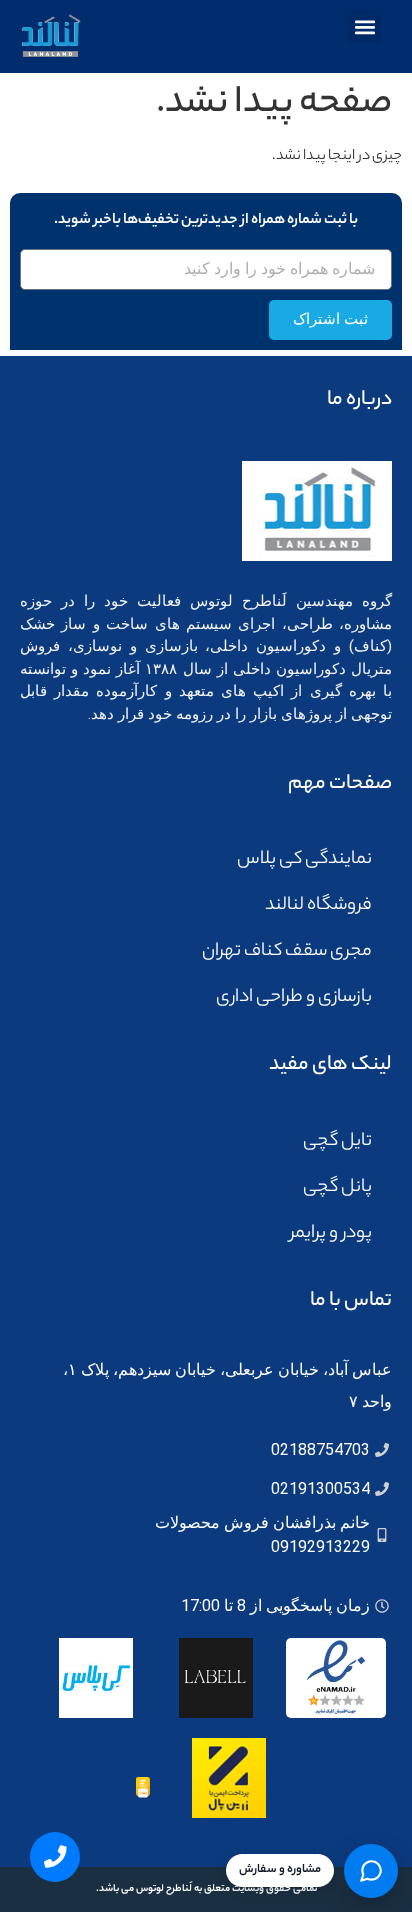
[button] (364, 26)
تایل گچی (337, 1142)
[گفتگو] (371, 1871)
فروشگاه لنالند (318, 906)
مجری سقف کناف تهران (287, 952)
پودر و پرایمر (331, 1234)
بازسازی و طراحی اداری (294, 998)
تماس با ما (351, 1301)
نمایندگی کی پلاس (304, 860)
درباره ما (359, 400)
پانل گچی (337, 1188)
